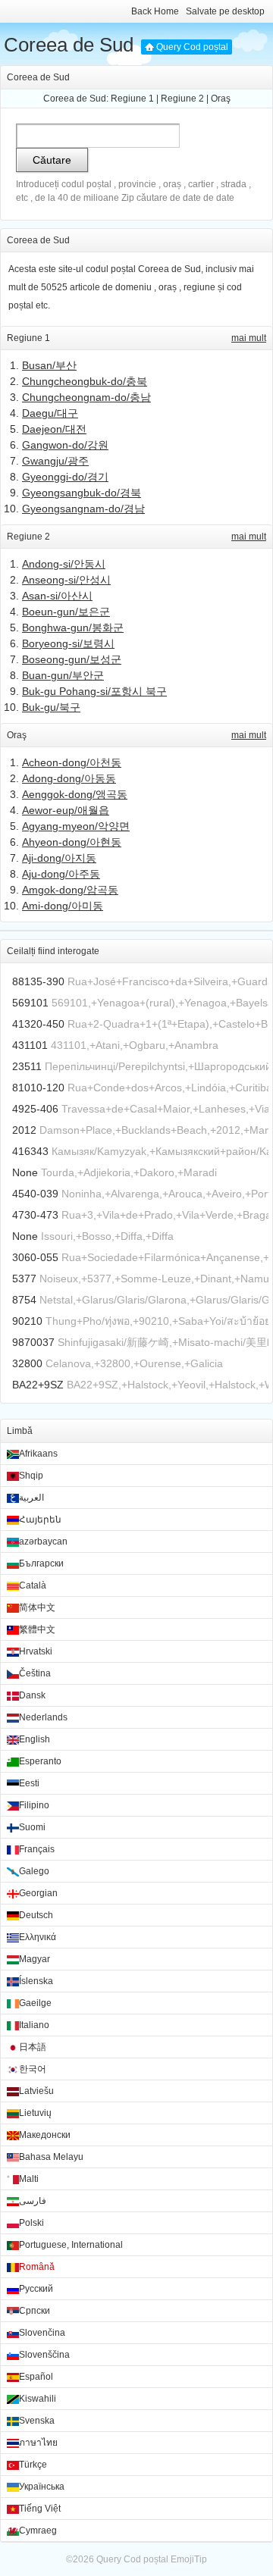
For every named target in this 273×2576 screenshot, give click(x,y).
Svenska (37, 2421)
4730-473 (35, 1215)
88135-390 (38, 981)
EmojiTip (189, 2559)
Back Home (155, 11)
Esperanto (40, 1761)
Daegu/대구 (50, 413)
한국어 (33, 2069)
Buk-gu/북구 (51, 707)
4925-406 (35, 1109)
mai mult (249, 338)
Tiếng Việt (40, 2509)
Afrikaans (38, 1454)
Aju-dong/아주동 (61, 874)
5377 (24, 1279)
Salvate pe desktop (225, 11)
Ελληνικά (38, 1937)
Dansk (32, 1695)
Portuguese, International (71, 2245)
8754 (24, 1300)
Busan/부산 (49, 365)
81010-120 (38, 1088)
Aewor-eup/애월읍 (66, 810)
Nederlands (43, 1717)
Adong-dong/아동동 (69, 778)
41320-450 (38, 1024)
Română (37, 2267)
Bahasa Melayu (51, 2157)
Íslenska (36, 1981)
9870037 (33, 1342)
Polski (31, 2223)
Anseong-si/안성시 (66, 580)
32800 (27, 1363)
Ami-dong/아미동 (63, 906)
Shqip (31, 1476)
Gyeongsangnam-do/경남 (83, 509)
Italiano (34, 2025)
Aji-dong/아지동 (59, 858)
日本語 (33, 2047)
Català (33, 1585)
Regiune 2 (182, 99)
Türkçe (33, 2465)
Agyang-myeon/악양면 (76, 826)
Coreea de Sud (69, 45)
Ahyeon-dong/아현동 (72, 842)
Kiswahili (38, 2399)
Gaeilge (35, 2003)
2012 (24, 1130)
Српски (35, 2311)
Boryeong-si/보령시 (68, 643)
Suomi (32, 1827)
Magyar (35, 1959)
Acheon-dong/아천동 (72, 762)
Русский (36, 2289)
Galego (34, 1871)
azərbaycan (43, 1542)
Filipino (34, 1805)
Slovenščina (44, 2355)
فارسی (33, 2201)
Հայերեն (40, 1520)
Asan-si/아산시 (57, 596)
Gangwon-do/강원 (65, 445)
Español (36, 2377)
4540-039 (35, 1194)
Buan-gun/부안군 (63, 675)
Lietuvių (35, 2113)
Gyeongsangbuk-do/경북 (82, 493)
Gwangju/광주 (55, 461)
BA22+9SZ (38, 1385)
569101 (30, 1003)
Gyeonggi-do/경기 (65, 477)
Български (41, 1563)
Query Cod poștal (192, 47)
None (25, 1172)
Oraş (221, 99)
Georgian (38, 1893)
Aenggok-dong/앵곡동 (75, 794)
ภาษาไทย (38, 2443)
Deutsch (36, 1915)
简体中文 (37, 1607)
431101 (30, 1045)
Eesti (29, 1783)
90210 (27, 1321)
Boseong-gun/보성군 (72, 659)
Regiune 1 (132, 99)
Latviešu (36, 2091)
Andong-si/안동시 (64, 564)
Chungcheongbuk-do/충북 (85, 381)
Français (37, 1849)
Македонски (45, 2135)
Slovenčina (42, 2333)
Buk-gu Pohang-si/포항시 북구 (94, 691)
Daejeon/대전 (54, 429)
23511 (27, 1066)
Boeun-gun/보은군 (66, 612)
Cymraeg (38, 2531)
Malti (29, 2179)
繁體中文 (37, 1629)
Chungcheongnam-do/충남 (86, 397)
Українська (42, 2487)
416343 (30, 1151)
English (35, 1739)
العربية (31, 1498)
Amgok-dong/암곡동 (70, 890)
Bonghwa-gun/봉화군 (73, 628)
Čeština (35, 1673)
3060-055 (35, 1257)
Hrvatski (36, 1651)
